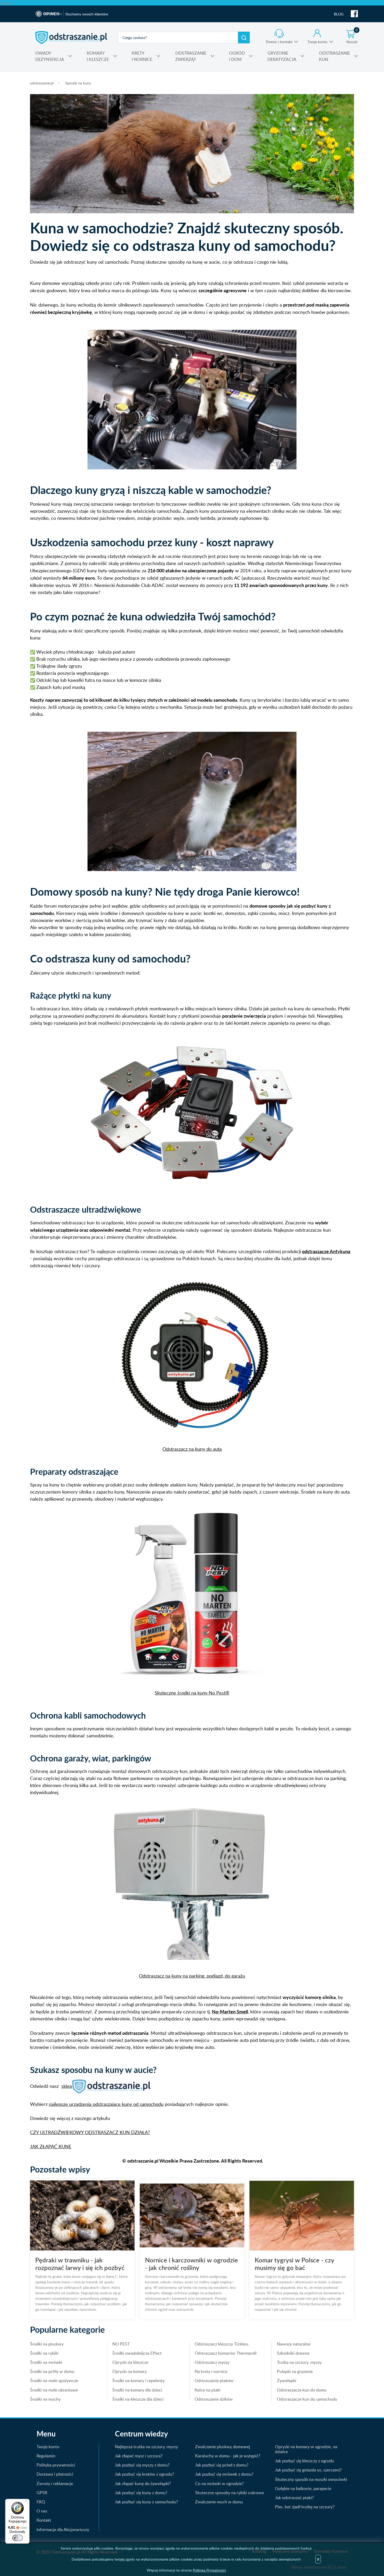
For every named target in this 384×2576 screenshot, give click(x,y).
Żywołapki (287, 2381)
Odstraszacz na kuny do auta (192, 1449)
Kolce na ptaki (208, 2390)
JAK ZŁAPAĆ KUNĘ (51, 2146)
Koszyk (352, 37)
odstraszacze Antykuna (326, 1251)
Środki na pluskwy (47, 2344)
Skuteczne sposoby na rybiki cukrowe (229, 2493)
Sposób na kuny (78, 83)
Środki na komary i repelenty (138, 2381)
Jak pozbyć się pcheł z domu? (222, 2465)
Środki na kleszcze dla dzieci (138, 2399)
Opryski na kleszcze (130, 2362)
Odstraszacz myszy (212, 2362)
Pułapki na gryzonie (295, 2371)
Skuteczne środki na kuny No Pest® (192, 1693)
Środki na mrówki (46, 2362)
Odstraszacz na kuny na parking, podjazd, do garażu (192, 1976)
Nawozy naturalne (294, 2344)
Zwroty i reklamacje (55, 2483)
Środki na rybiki (44, 2353)
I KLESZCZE (98, 56)
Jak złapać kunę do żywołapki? (143, 2483)
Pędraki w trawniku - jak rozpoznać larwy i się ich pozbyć (80, 2264)
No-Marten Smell (230, 2011)
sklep (67, 2086)
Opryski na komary (130, 2371)
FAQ (41, 2502)
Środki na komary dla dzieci (137, 2390)
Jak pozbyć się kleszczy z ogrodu (305, 2461)
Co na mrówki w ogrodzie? (219, 2483)
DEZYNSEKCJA (50, 56)
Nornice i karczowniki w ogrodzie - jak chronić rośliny (191, 2264)
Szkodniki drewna (293, 2353)
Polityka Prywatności (209, 2570)
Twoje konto (317, 42)
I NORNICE (142, 56)
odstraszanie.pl (71, 37)
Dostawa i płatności (55, 2474)
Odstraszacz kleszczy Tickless (222, 2344)
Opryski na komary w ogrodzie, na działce (306, 2449)
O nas (42, 2511)
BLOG (339, 14)
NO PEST (121, 2344)
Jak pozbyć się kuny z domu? (141, 2493)
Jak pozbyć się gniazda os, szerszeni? (308, 2470)
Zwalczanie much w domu (219, 2502)
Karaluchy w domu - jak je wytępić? (228, 2456)
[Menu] (26, 2502)
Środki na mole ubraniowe (54, 2390)
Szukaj (244, 38)
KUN (334, 56)
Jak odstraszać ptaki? (294, 2498)
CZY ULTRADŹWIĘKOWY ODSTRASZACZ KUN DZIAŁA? (90, 2132)
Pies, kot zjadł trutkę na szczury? (305, 2507)
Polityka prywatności (56, 2465)
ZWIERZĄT (191, 56)
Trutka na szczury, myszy (299, 2362)
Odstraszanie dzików (214, 2399)
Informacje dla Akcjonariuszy (63, 2529)
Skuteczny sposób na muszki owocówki (311, 2479)
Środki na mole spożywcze (54, 2381)
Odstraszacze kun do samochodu (307, 2399)
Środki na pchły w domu (52, 2371)
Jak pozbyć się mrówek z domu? (224, 2474)
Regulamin (46, 2456)
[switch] (18, 2538)
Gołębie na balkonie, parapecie (303, 2488)
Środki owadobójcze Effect (137, 2353)
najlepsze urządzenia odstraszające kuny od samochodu (106, 2104)
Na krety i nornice (211, 2371)
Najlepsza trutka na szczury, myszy (146, 2447)
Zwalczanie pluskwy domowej (223, 2447)
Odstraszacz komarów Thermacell (226, 2353)
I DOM (237, 56)
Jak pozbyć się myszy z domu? (142, 2465)
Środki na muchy (45, 2399)
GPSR (42, 2493)
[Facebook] (354, 14)
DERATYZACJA (282, 56)
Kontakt (44, 2520)
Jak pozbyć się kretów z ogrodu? (144, 2474)
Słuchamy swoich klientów (87, 14)
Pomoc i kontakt (279, 42)
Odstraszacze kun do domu (302, 2390)
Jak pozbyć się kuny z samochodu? (146, 2502)
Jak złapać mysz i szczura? (139, 2456)
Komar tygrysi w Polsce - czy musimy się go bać (294, 2264)
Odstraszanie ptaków (214, 2381)
